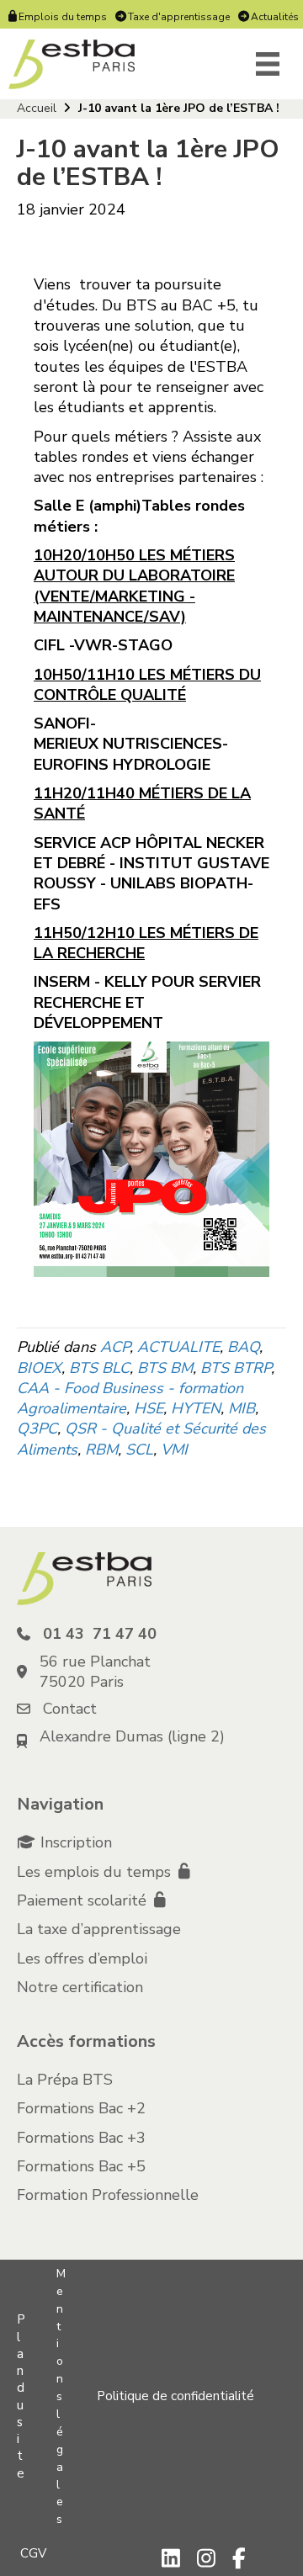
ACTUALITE (178, 1347)
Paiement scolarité (84, 1900)
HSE (149, 1408)
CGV (33, 2553)
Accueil (37, 108)
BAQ (243, 1347)
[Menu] (268, 64)
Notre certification (80, 1987)
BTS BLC (99, 1368)
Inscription (76, 1842)
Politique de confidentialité (175, 2396)
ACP (115, 1347)
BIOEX (39, 1368)
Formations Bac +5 (81, 2166)
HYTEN (196, 1408)
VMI (174, 1450)
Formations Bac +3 (81, 2138)
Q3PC (37, 1428)
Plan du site (21, 2396)
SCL (139, 1450)
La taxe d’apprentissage (99, 1929)
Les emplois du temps (96, 1872)
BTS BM (165, 1368)
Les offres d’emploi (82, 1959)
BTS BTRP (236, 1368)
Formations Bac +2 (81, 2108)
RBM (101, 1450)
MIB (242, 1408)
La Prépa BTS (65, 2080)
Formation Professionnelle (108, 2195)
